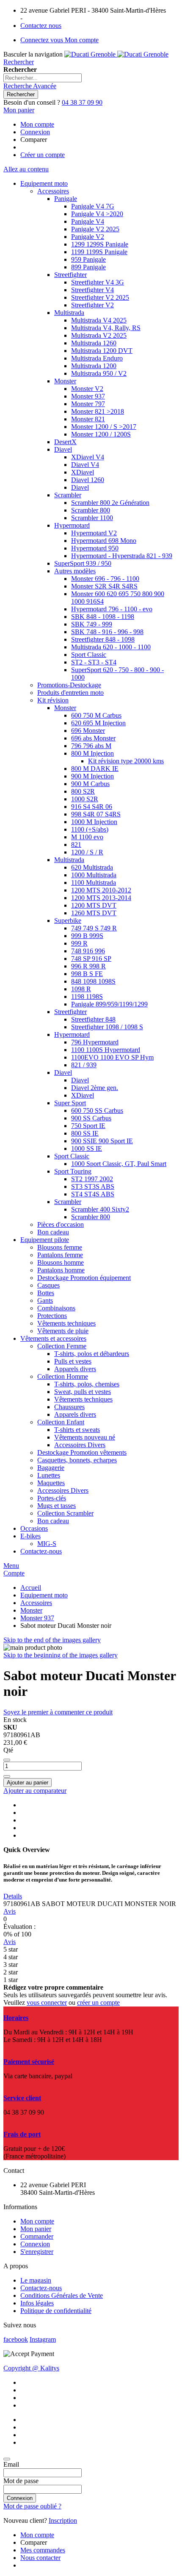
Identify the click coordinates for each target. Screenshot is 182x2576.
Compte (14, 1573)
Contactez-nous (41, 2288)
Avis (10, 1911)
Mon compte (37, 124)
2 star (11, 1972)
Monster (31, 1610)
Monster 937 (37, 1618)
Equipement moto (44, 1595)
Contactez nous (41, 26)
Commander (37, 2236)
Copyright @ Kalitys (31, 2368)
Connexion (35, 132)
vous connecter (47, 2003)
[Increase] (7, 1776)
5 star (11, 1949)
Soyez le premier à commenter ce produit (58, 1712)
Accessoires (36, 1603)
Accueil (31, 1588)
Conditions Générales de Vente (62, 2295)
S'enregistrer (37, 2252)
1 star (11, 1980)
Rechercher (19, 62)
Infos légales (37, 2303)
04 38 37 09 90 (82, 102)
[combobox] (43, 78)
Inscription (63, 2520)
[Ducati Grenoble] (116, 54)
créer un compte (98, 2003)
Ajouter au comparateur (35, 1791)
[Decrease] (7, 1760)
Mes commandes (43, 2550)
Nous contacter (40, 2558)
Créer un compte (43, 155)
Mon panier (36, 2229)
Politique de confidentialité (56, 2311)
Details (13, 1896)
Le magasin (36, 2280)
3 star (11, 1965)
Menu (11, 1566)
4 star (11, 1957)
